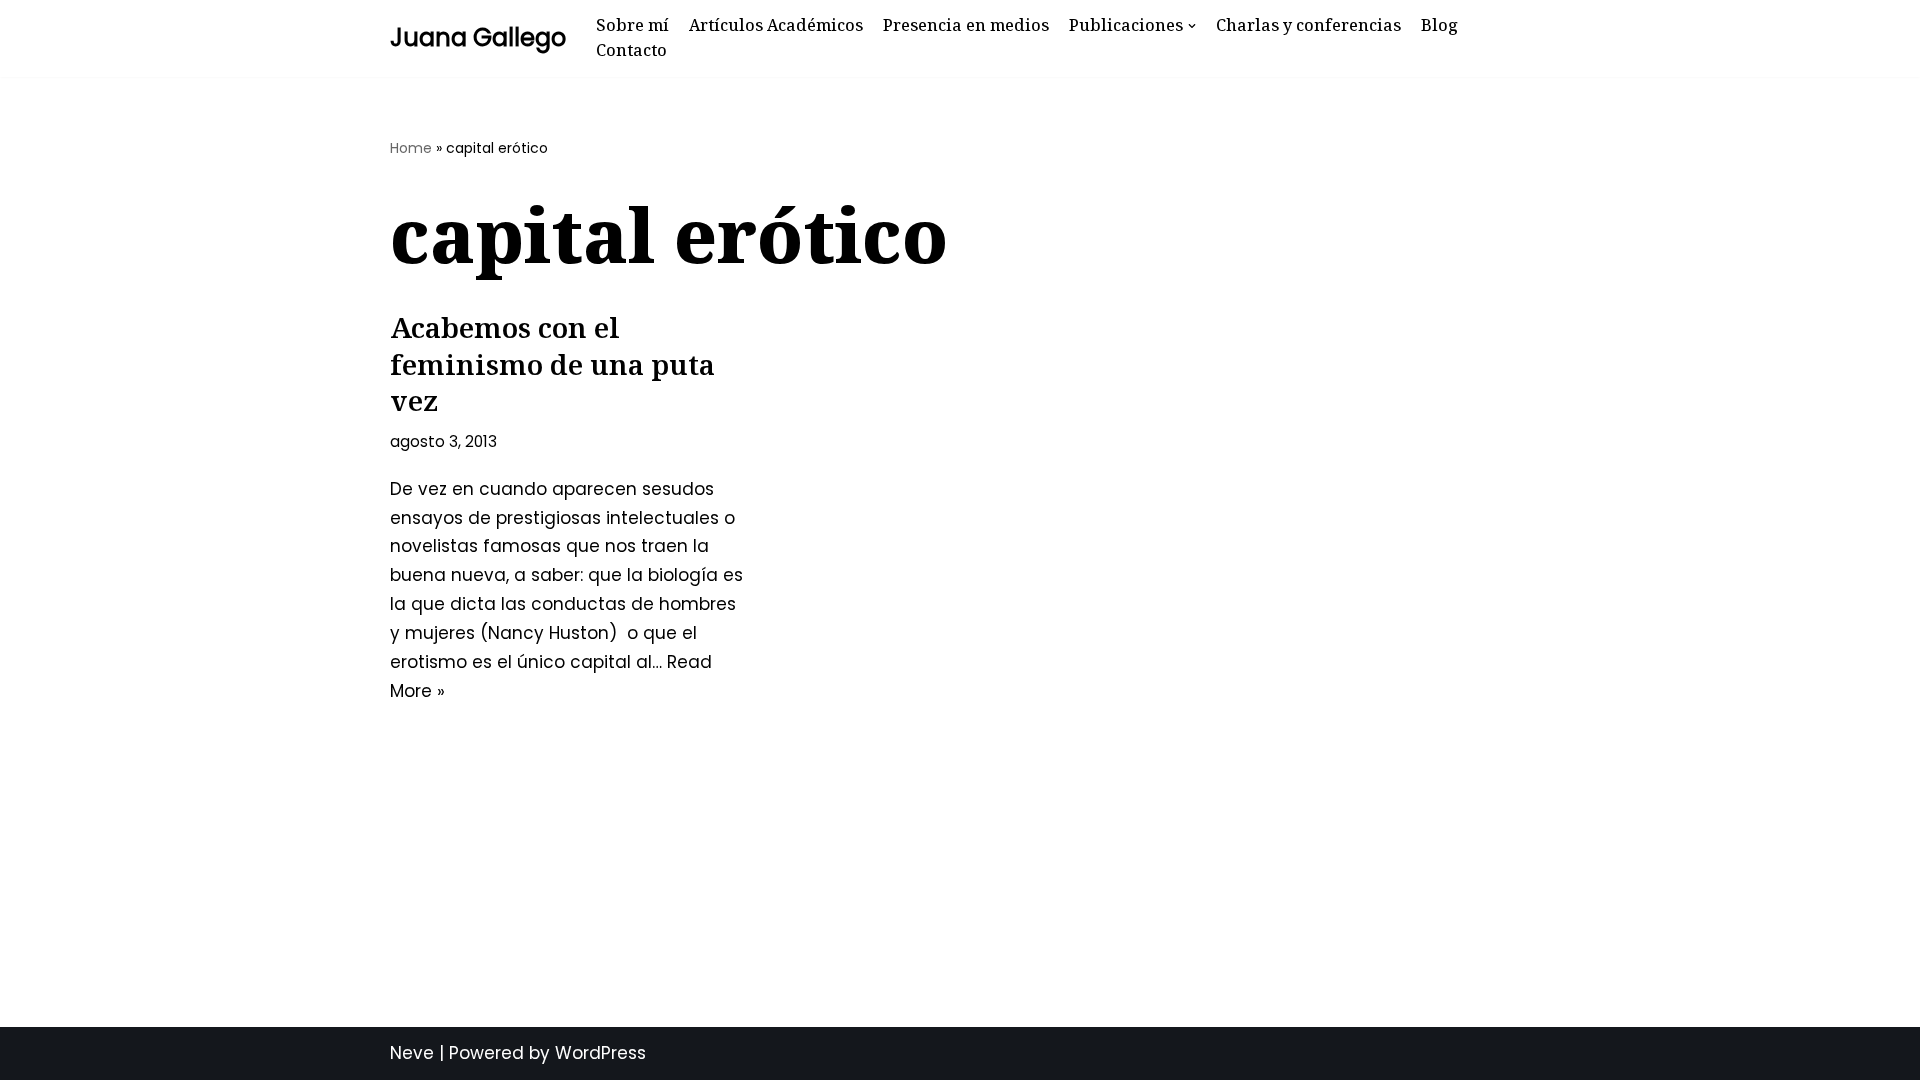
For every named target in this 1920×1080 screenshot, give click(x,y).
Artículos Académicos (776, 25)
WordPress (600, 1053)
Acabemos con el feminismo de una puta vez (552, 363)
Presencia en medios (966, 25)
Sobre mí (632, 25)
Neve (412, 1053)
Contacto (631, 50)
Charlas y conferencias (1308, 25)
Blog (1439, 25)
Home (411, 148)
